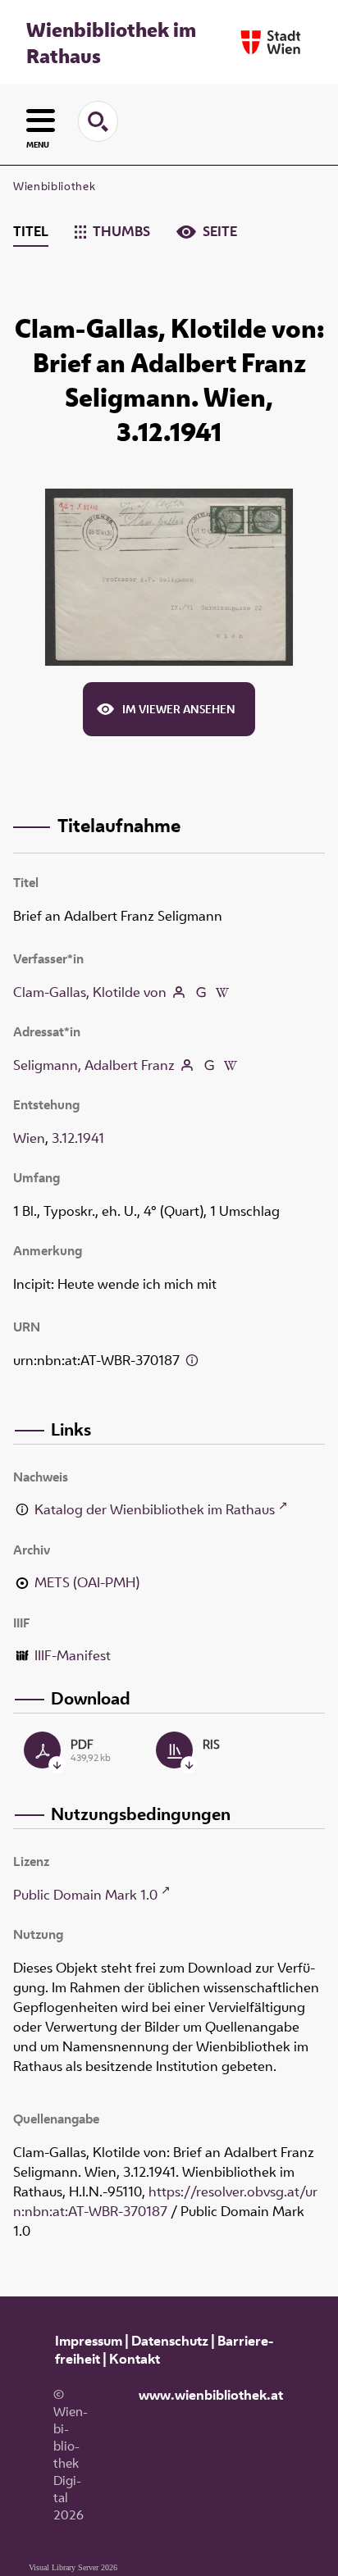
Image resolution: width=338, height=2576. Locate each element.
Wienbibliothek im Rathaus (111, 43)
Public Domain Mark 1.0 (85, 1895)
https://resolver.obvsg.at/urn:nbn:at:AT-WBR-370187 (165, 2201)
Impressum (89, 2341)
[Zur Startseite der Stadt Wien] (271, 42)
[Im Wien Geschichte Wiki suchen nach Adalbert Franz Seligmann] (231, 1065)
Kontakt (135, 2359)
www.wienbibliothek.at (211, 2395)
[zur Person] (179, 992)
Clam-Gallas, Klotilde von (90, 992)
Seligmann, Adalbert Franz (94, 1065)
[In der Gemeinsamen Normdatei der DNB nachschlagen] (200, 992)
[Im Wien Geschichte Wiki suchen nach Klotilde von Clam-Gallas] (222, 992)
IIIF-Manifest (73, 1655)
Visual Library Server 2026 (73, 2567)
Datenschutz (170, 2341)
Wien (29, 1138)
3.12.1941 (78, 1138)
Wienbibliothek (54, 186)
